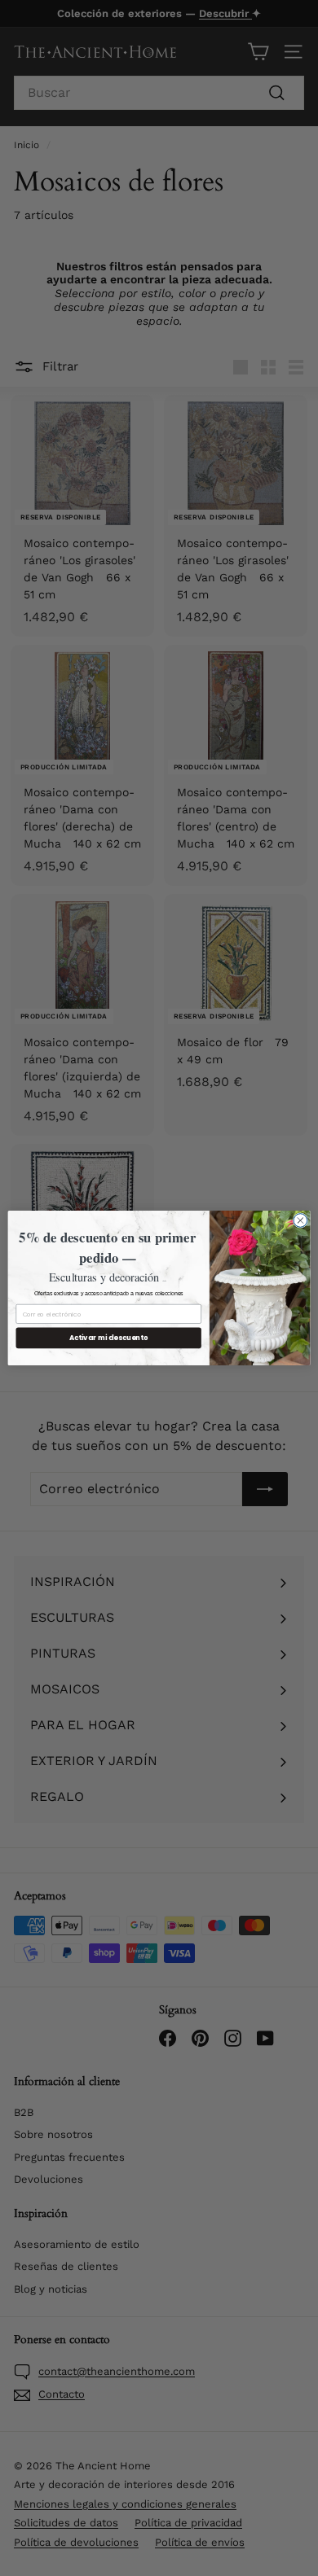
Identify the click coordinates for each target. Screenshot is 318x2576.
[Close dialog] (300, 1221)
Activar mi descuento (109, 1338)
